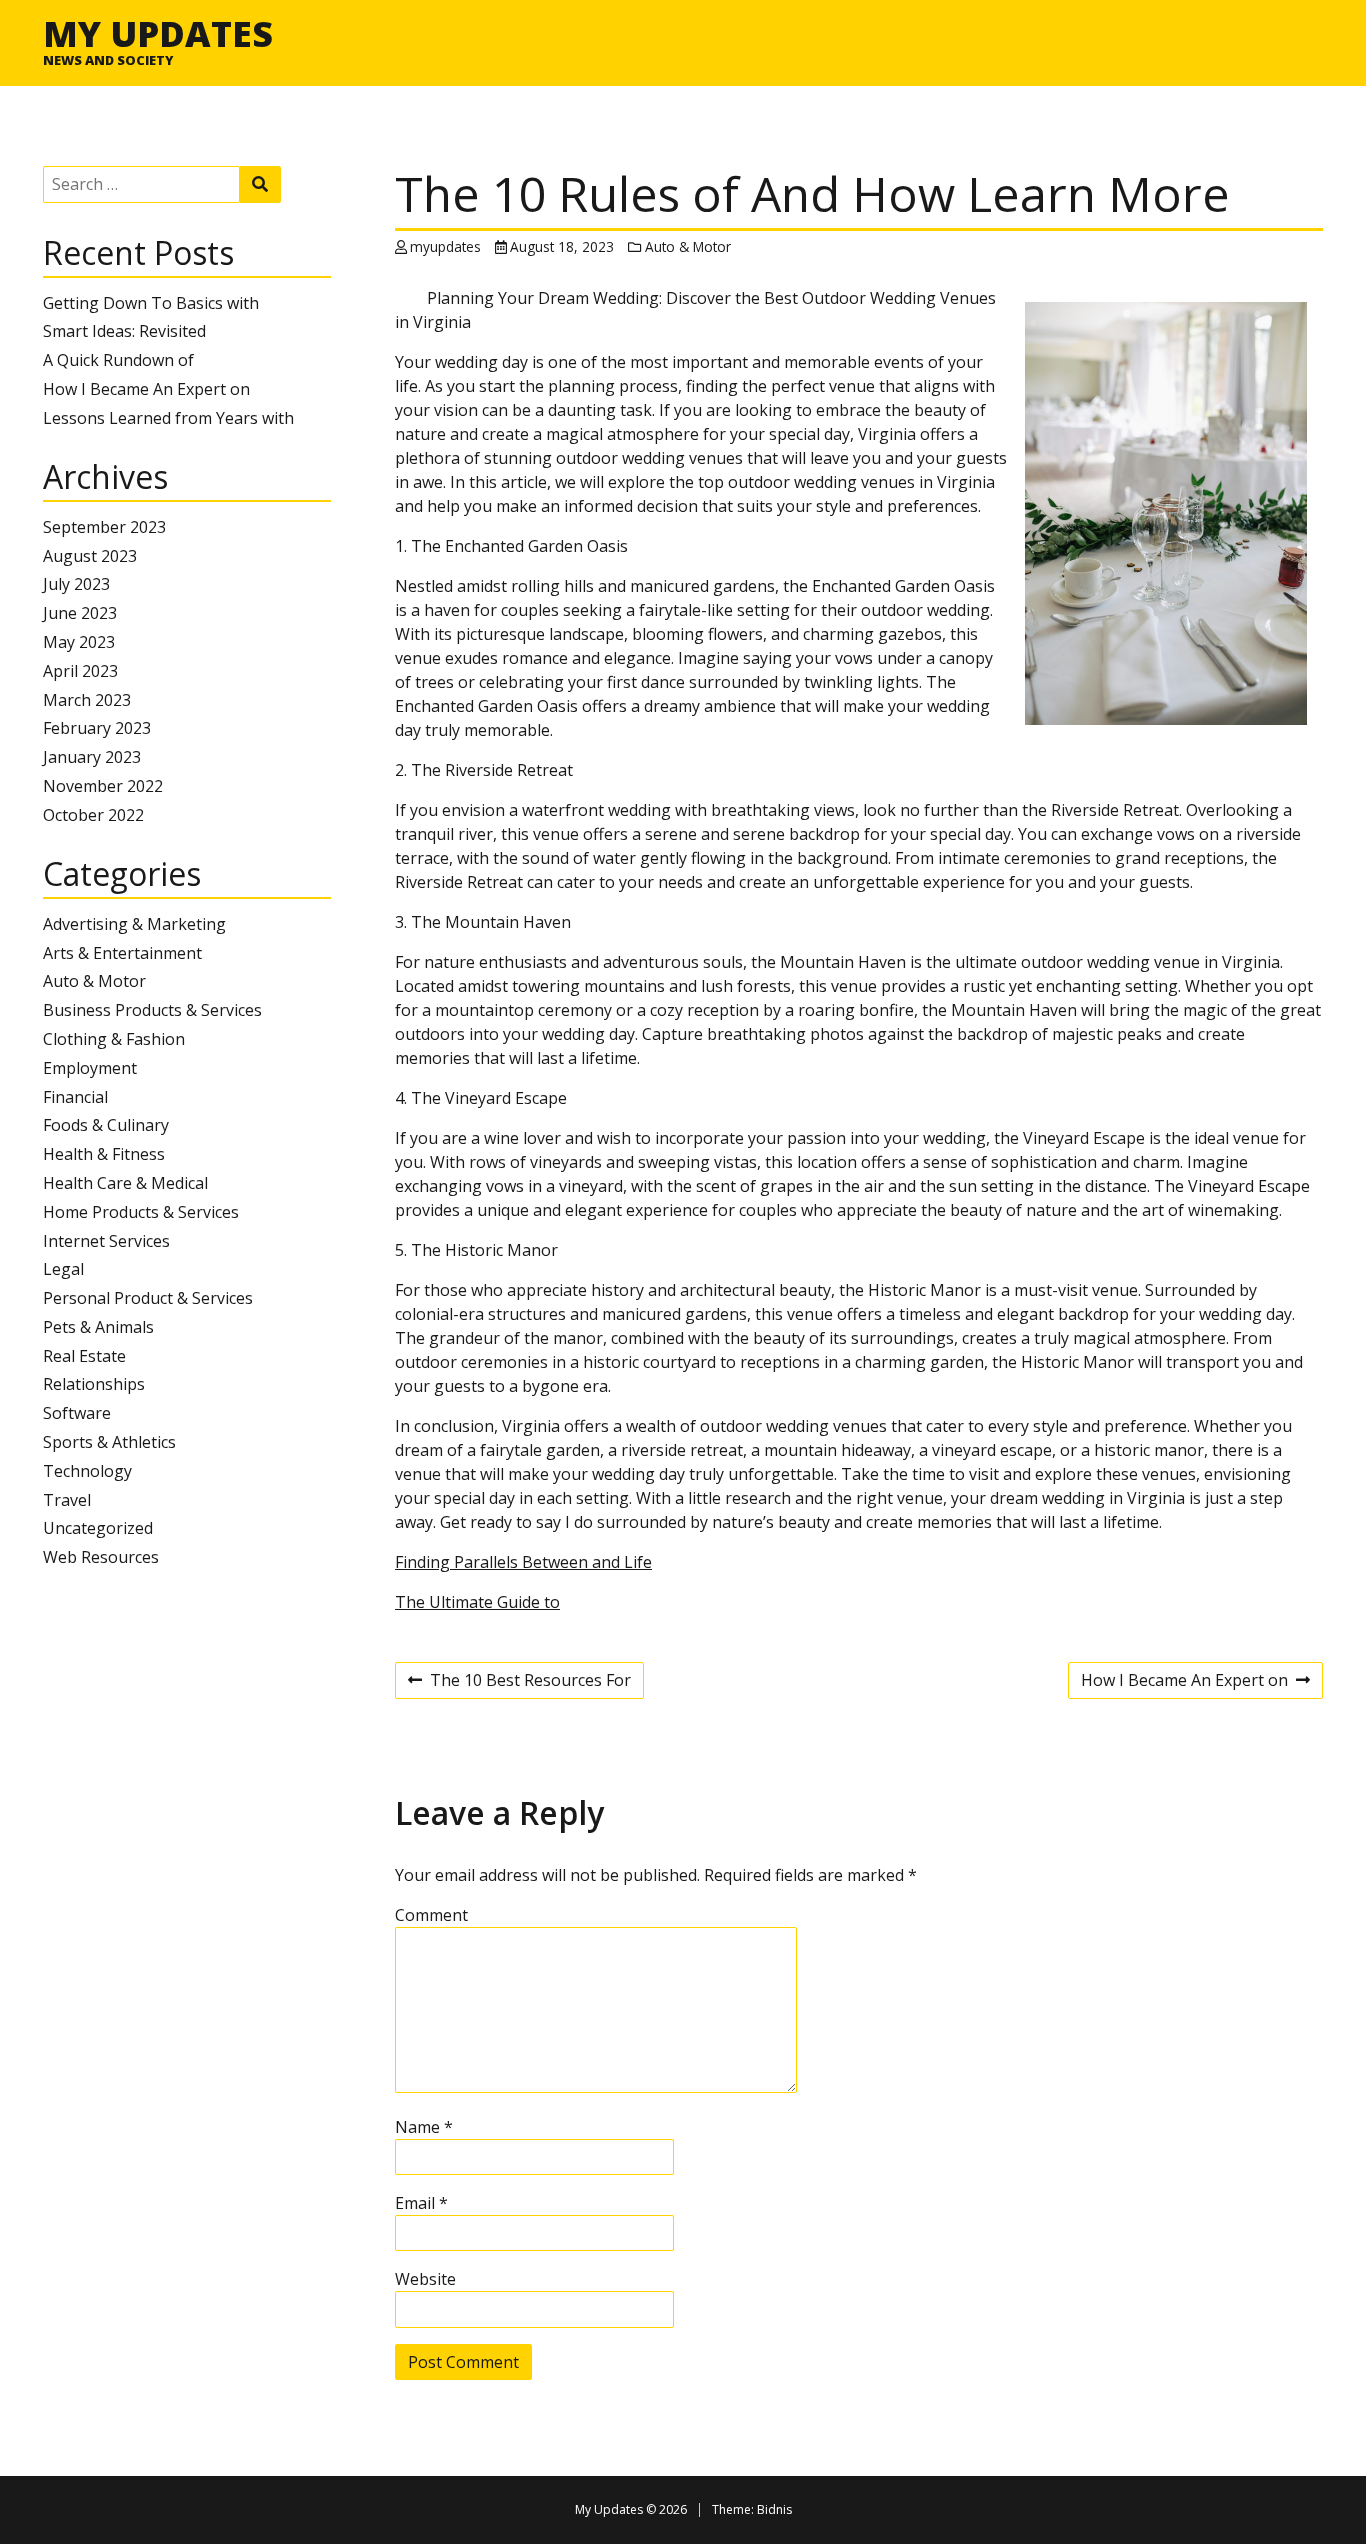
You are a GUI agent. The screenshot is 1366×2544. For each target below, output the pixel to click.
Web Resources (101, 1557)
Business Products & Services (152, 1010)
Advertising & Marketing (134, 924)
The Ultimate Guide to (477, 1602)
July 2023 (76, 584)
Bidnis (774, 2509)
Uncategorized (98, 1528)
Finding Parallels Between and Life (523, 1562)
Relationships (94, 1384)
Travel (67, 1500)
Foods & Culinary (106, 1125)
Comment (431, 1915)
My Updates (158, 33)
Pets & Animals (98, 1327)
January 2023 (92, 757)
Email (421, 2203)
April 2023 (80, 671)
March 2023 (87, 700)
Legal (63, 1269)
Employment (90, 1068)
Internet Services (106, 1241)
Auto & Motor (94, 981)
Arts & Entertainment (122, 953)
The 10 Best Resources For (519, 1683)
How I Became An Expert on (146, 389)
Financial (75, 1097)
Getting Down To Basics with (151, 303)
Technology (87, 1471)
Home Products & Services (141, 1212)
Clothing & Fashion (114, 1039)
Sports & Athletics (109, 1442)
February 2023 (97, 728)
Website (425, 2279)
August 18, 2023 (562, 246)
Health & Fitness (104, 1154)
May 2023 (79, 642)
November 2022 (103, 786)
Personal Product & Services (148, 1298)
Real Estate (84, 1356)
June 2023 (80, 613)
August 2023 (90, 556)
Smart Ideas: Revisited (124, 331)
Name (424, 2127)
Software (77, 1413)
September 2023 (104, 527)
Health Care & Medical (125, 1183)
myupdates (445, 246)
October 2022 (93, 815)
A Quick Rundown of (118, 360)
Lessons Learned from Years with (168, 418)
